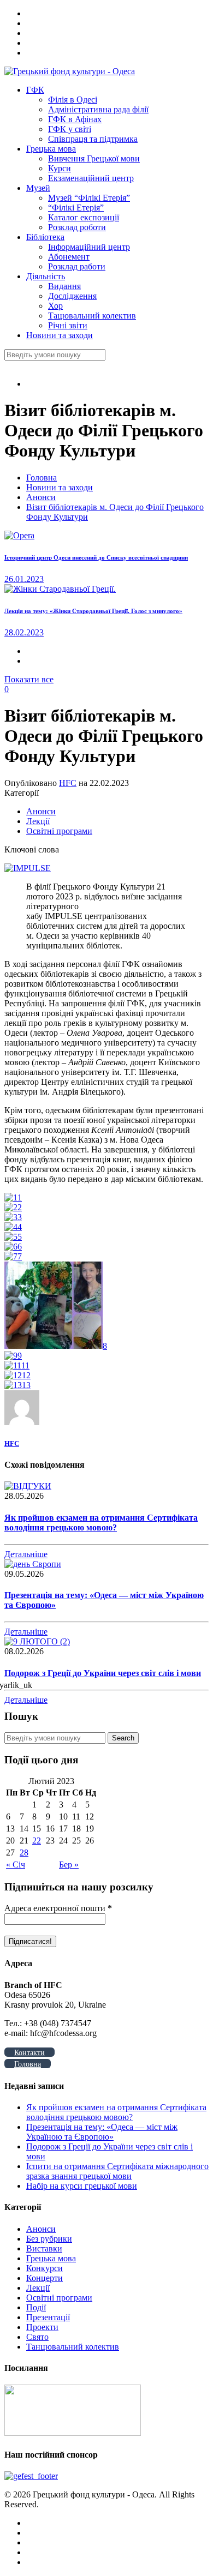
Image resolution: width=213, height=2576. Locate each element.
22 (37, 1841)
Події (36, 2307)
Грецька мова (51, 2258)
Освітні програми (59, 831)
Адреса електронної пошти (58, 1908)
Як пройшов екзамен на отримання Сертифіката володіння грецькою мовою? (101, 1523)
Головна (42, 478)
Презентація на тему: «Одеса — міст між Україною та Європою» (102, 2132)
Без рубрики (49, 2239)
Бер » (69, 1865)
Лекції (38, 821)
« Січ (16, 1865)
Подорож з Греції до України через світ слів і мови (103, 1673)
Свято (37, 2337)
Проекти (42, 2327)
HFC (68, 783)
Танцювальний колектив (73, 2347)
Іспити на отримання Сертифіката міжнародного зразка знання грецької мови (117, 2171)
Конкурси (45, 2268)
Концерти (45, 2278)
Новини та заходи (60, 487)
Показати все (29, 679)
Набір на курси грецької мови (82, 2186)
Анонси (41, 497)
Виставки (44, 2248)
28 (24, 1853)
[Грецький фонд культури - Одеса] (70, 71)
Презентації (48, 2317)
